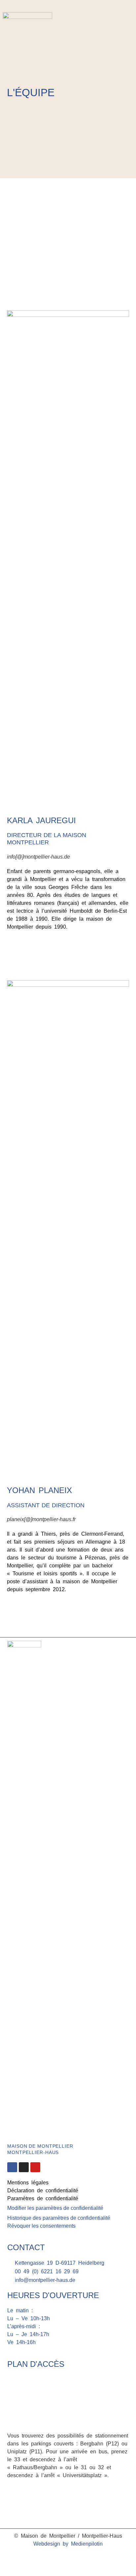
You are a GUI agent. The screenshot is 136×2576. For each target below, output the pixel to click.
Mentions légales (28, 2183)
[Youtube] (35, 2167)
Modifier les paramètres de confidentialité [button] (55, 2208)
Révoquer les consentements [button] (41, 2226)
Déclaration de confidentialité (43, 2191)
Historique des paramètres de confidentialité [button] (59, 2218)
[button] (127, 43)
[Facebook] (120, 26)
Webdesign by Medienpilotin (68, 2544)
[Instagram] (130, 26)
